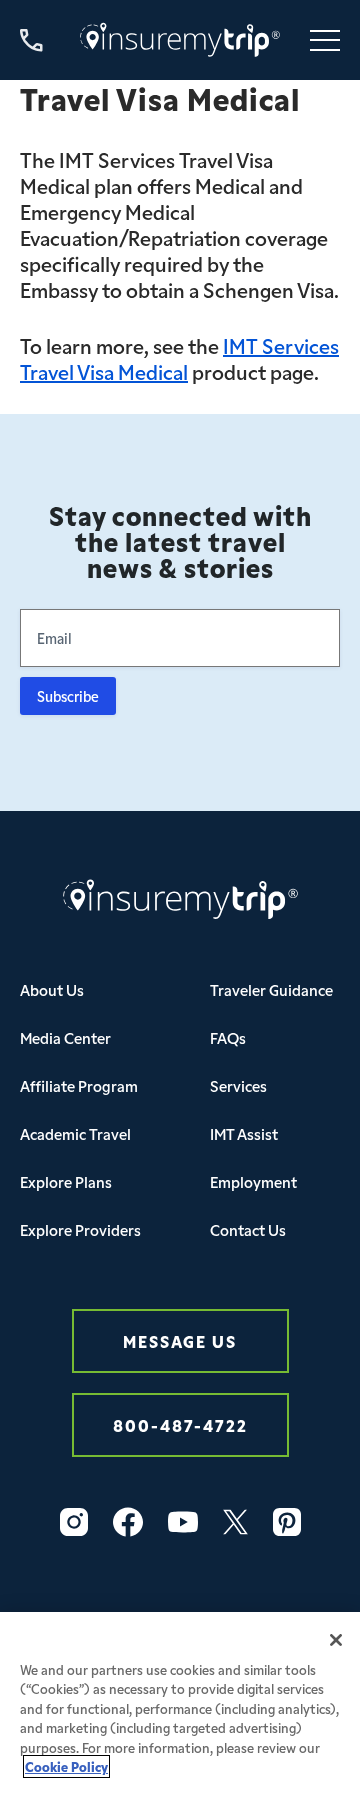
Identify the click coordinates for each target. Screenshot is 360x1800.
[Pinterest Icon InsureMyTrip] (287, 1522)
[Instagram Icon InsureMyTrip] (74, 1522)
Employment (253, 1181)
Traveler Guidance (271, 989)
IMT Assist (244, 1133)
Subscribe (68, 696)
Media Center (65, 1037)
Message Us (180, 1340)
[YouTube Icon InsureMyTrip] (183, 1522)
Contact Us (248, 1229)
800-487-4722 (180, 1424)
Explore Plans (66, 1181)
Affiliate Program (79, 1085)
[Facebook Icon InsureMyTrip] (128, 1522)
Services (238, 1085)
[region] (180, 1706)
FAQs (228, 1037)
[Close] (336, 1640)
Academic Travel (75, 1133)
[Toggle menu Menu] (325, 40)
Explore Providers (80, 1229)
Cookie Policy (66, 1766)
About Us (52, 989)
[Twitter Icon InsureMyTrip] (235, 1522)
